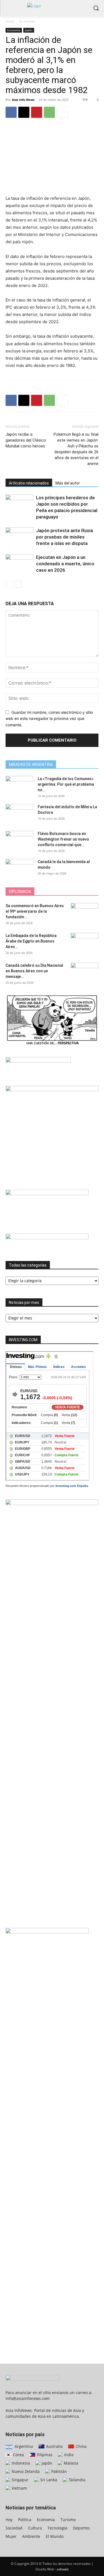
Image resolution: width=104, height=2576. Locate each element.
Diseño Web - (52, 2569)
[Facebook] (11, 112)
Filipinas (44, 2455)
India (68, 2455)
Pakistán (59, 2471)
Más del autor (68, 483)
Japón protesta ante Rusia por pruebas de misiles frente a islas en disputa (64, 537)
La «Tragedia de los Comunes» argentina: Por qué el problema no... (66, 784)
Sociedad (14, 2528)
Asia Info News (23, 100)
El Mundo (55, 2536)
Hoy (9, 2520)
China (81, 2446)
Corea (18, 2455)
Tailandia (77, 2480)
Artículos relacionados (29, 483)
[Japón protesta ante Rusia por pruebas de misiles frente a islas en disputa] (19, 537)
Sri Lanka (48, 2480)
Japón (29, 30)
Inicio (10, 21)
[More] (62, 112)
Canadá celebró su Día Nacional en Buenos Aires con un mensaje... (34, 971)
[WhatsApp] (49, 112)
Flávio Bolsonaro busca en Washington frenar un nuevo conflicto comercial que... (63, 839)
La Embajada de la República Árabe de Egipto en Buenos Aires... (31, 941)
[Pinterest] (37, 112)
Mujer (11, 2536)
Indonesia (20, 2463)
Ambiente (31, 2536)
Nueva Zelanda (25, 2471)
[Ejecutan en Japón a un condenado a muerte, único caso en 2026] (19, 564)
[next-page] (18, 584)
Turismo (68, 2520)
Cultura (35, 2528)
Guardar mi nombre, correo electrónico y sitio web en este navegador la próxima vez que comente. (49, 719)
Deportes (81, 2528)
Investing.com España (72, 1486)
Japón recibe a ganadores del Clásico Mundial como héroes (26, 440)
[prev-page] (9, 584)
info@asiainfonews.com (28, 2398)
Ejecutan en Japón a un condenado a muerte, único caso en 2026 (65, 564)
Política (25, 2520)
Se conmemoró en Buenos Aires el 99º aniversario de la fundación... (35, 911)
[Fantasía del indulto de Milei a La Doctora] (19, 814)
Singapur (20, 2480)
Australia (54, 2446)
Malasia (70, 2463)
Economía (27, 21)
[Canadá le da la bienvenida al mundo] (19, 868)
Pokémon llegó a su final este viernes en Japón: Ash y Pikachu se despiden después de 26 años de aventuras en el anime (76, 449)
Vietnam (19, 2488)
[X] (24, 112)
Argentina (23, 2446)
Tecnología (57, 2528)
